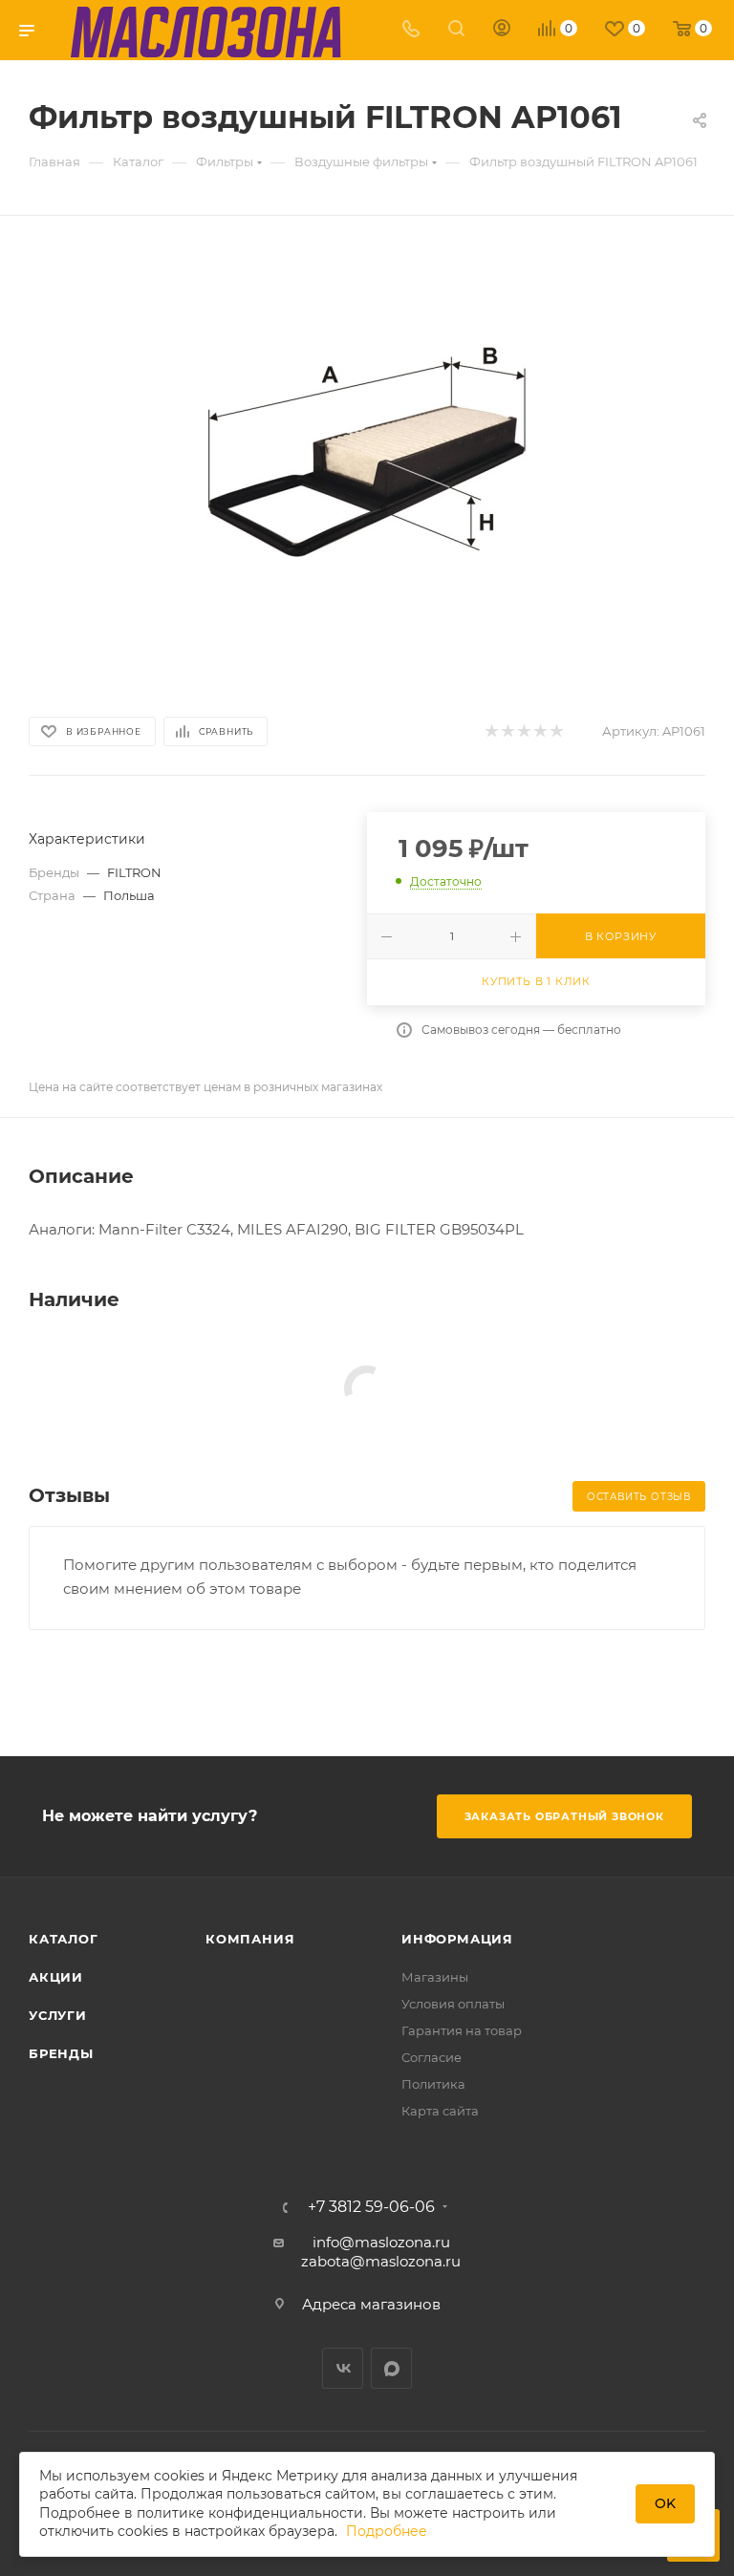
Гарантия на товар (462, 2030)
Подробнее (387, 2531)
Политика (433, 2084)
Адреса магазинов (371, 2304)
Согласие (432, 2057)
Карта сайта (440, 2111)
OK (665, 2503)
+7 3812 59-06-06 (371, 2207)
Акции (56, 1977)
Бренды (61, 2053)
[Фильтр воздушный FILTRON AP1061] (367, 462)
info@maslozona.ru (381, 2242)
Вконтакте (343, 2368)
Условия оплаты (453, 2004)
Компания (250, 1939)
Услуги (58, 2015)
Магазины (435, 1977)
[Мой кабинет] (502, 30)
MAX (391, 2368)
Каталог (64, 1939)
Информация (457, 1939)
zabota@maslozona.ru (381, 2261)
